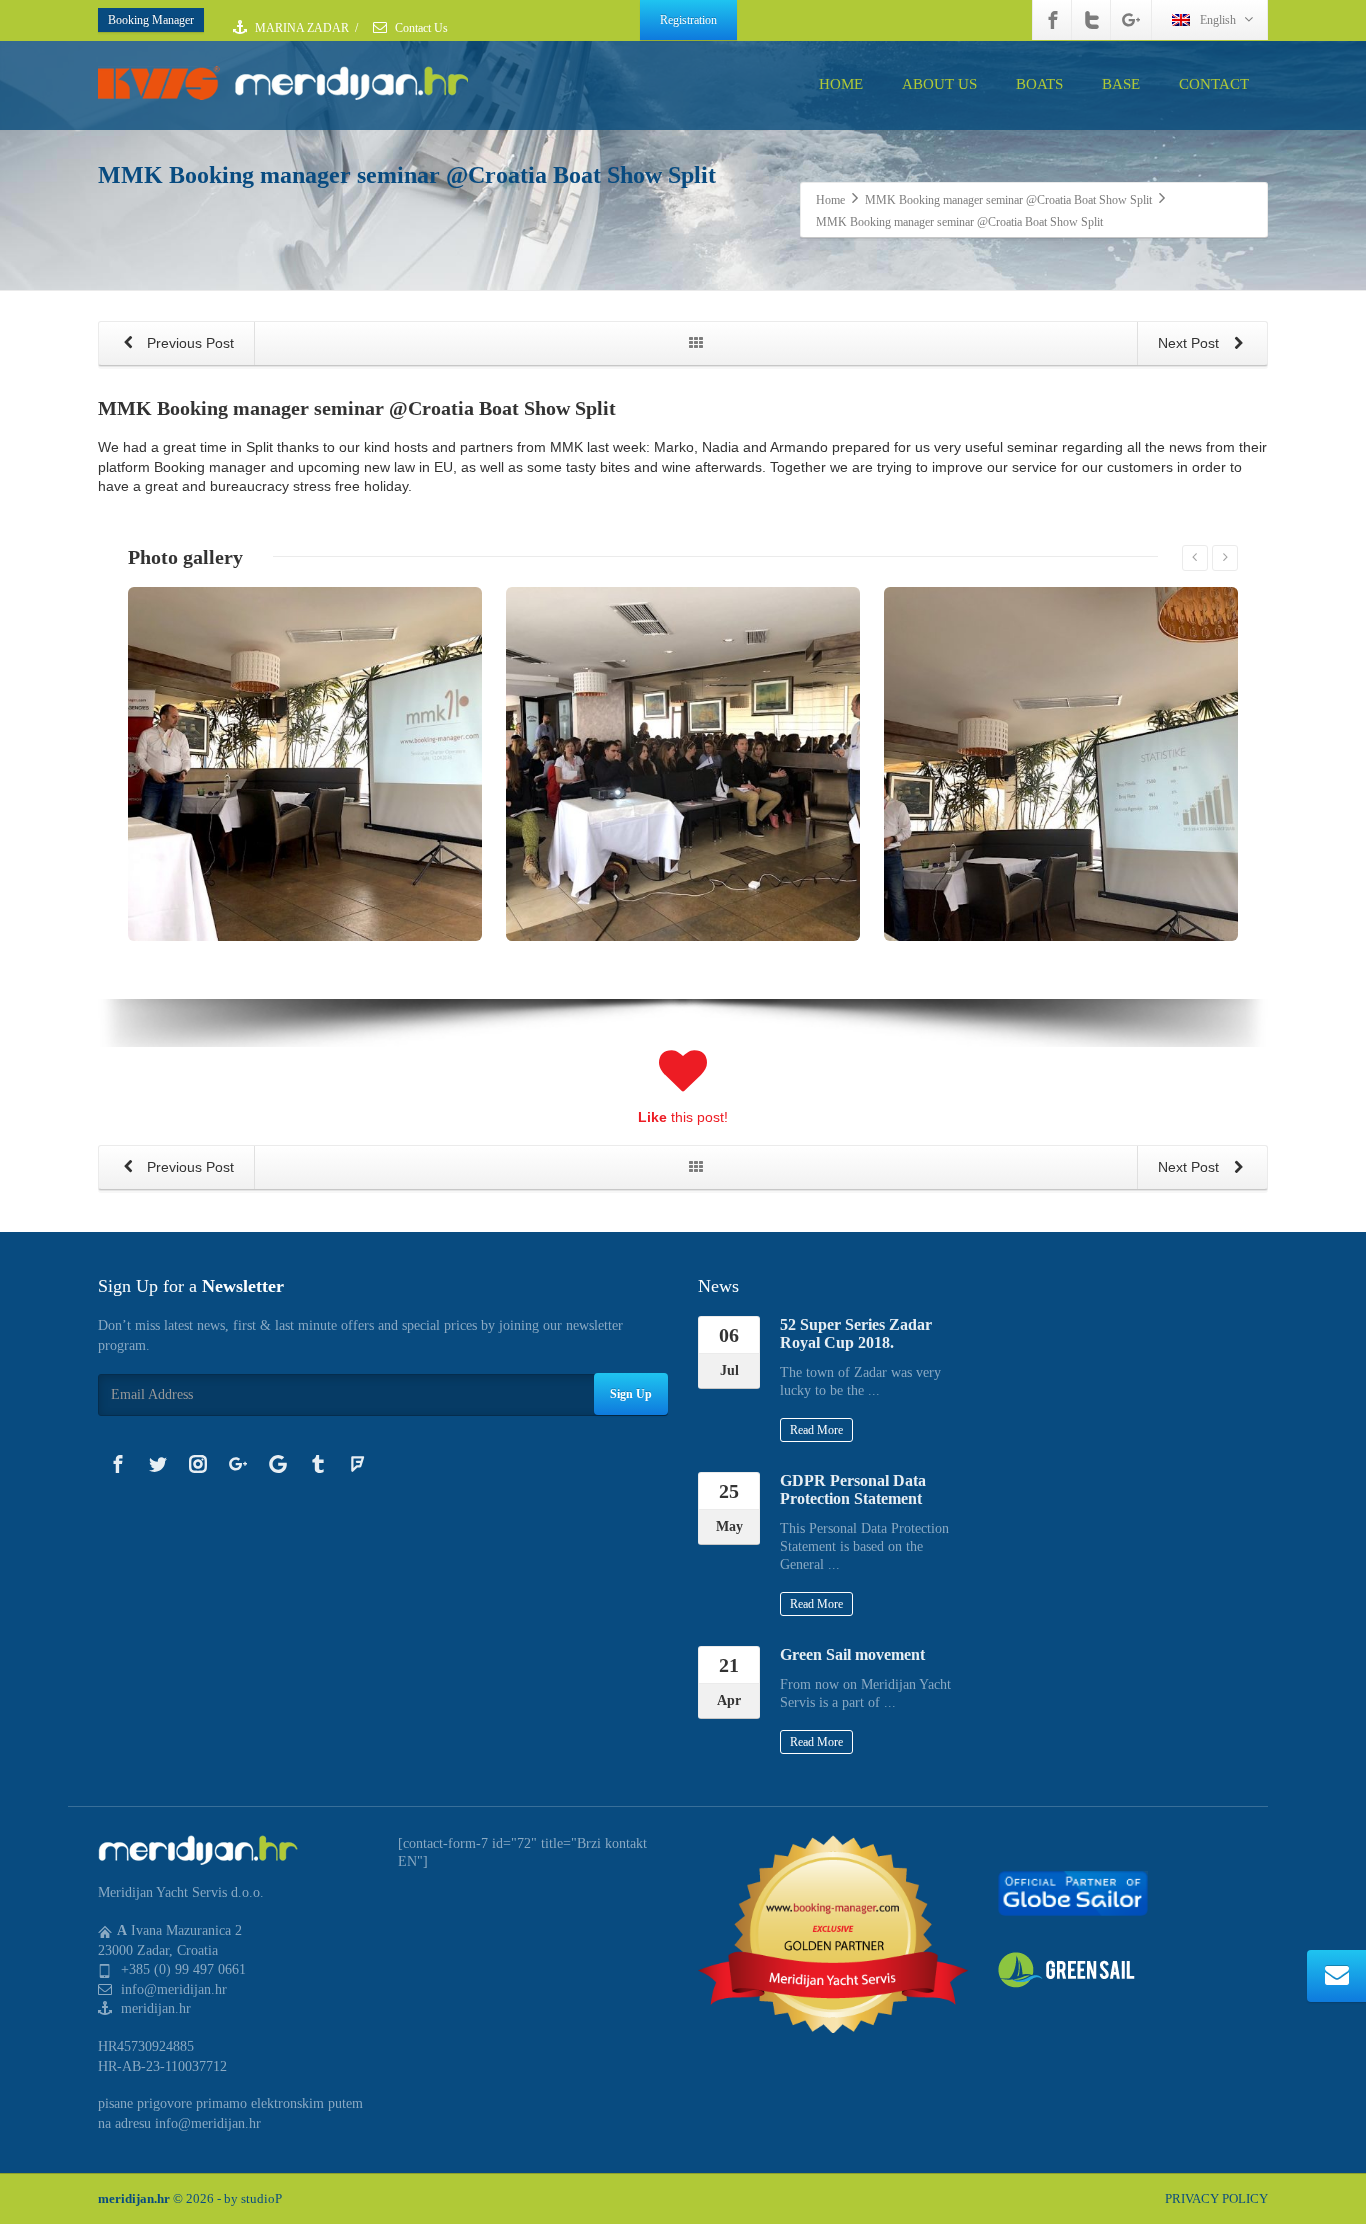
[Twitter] (1092, 20)
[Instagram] (198, 1464)
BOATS (1039, 84)
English (1218, 20)
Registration (688, 20)
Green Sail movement (852, 1654)
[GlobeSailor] (1073, 1892)
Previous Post (188, 343)
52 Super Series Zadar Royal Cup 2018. (856, 1333)
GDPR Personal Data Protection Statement (853, 1489)
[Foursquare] (358, 1464)
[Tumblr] (318, 1464)
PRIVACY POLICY (1216, 2198)
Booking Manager (151, 20)
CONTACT (1214, 84)
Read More (816, 1430)
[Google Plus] (1131, 20)
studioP (261, 2198)
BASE (1121, 84)
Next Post (1190, 343)
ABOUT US (939, 84)
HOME (841, 84)
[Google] (278, 1464)
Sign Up (631, 1394)
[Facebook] (1053, 20)
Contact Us (420, 28)
